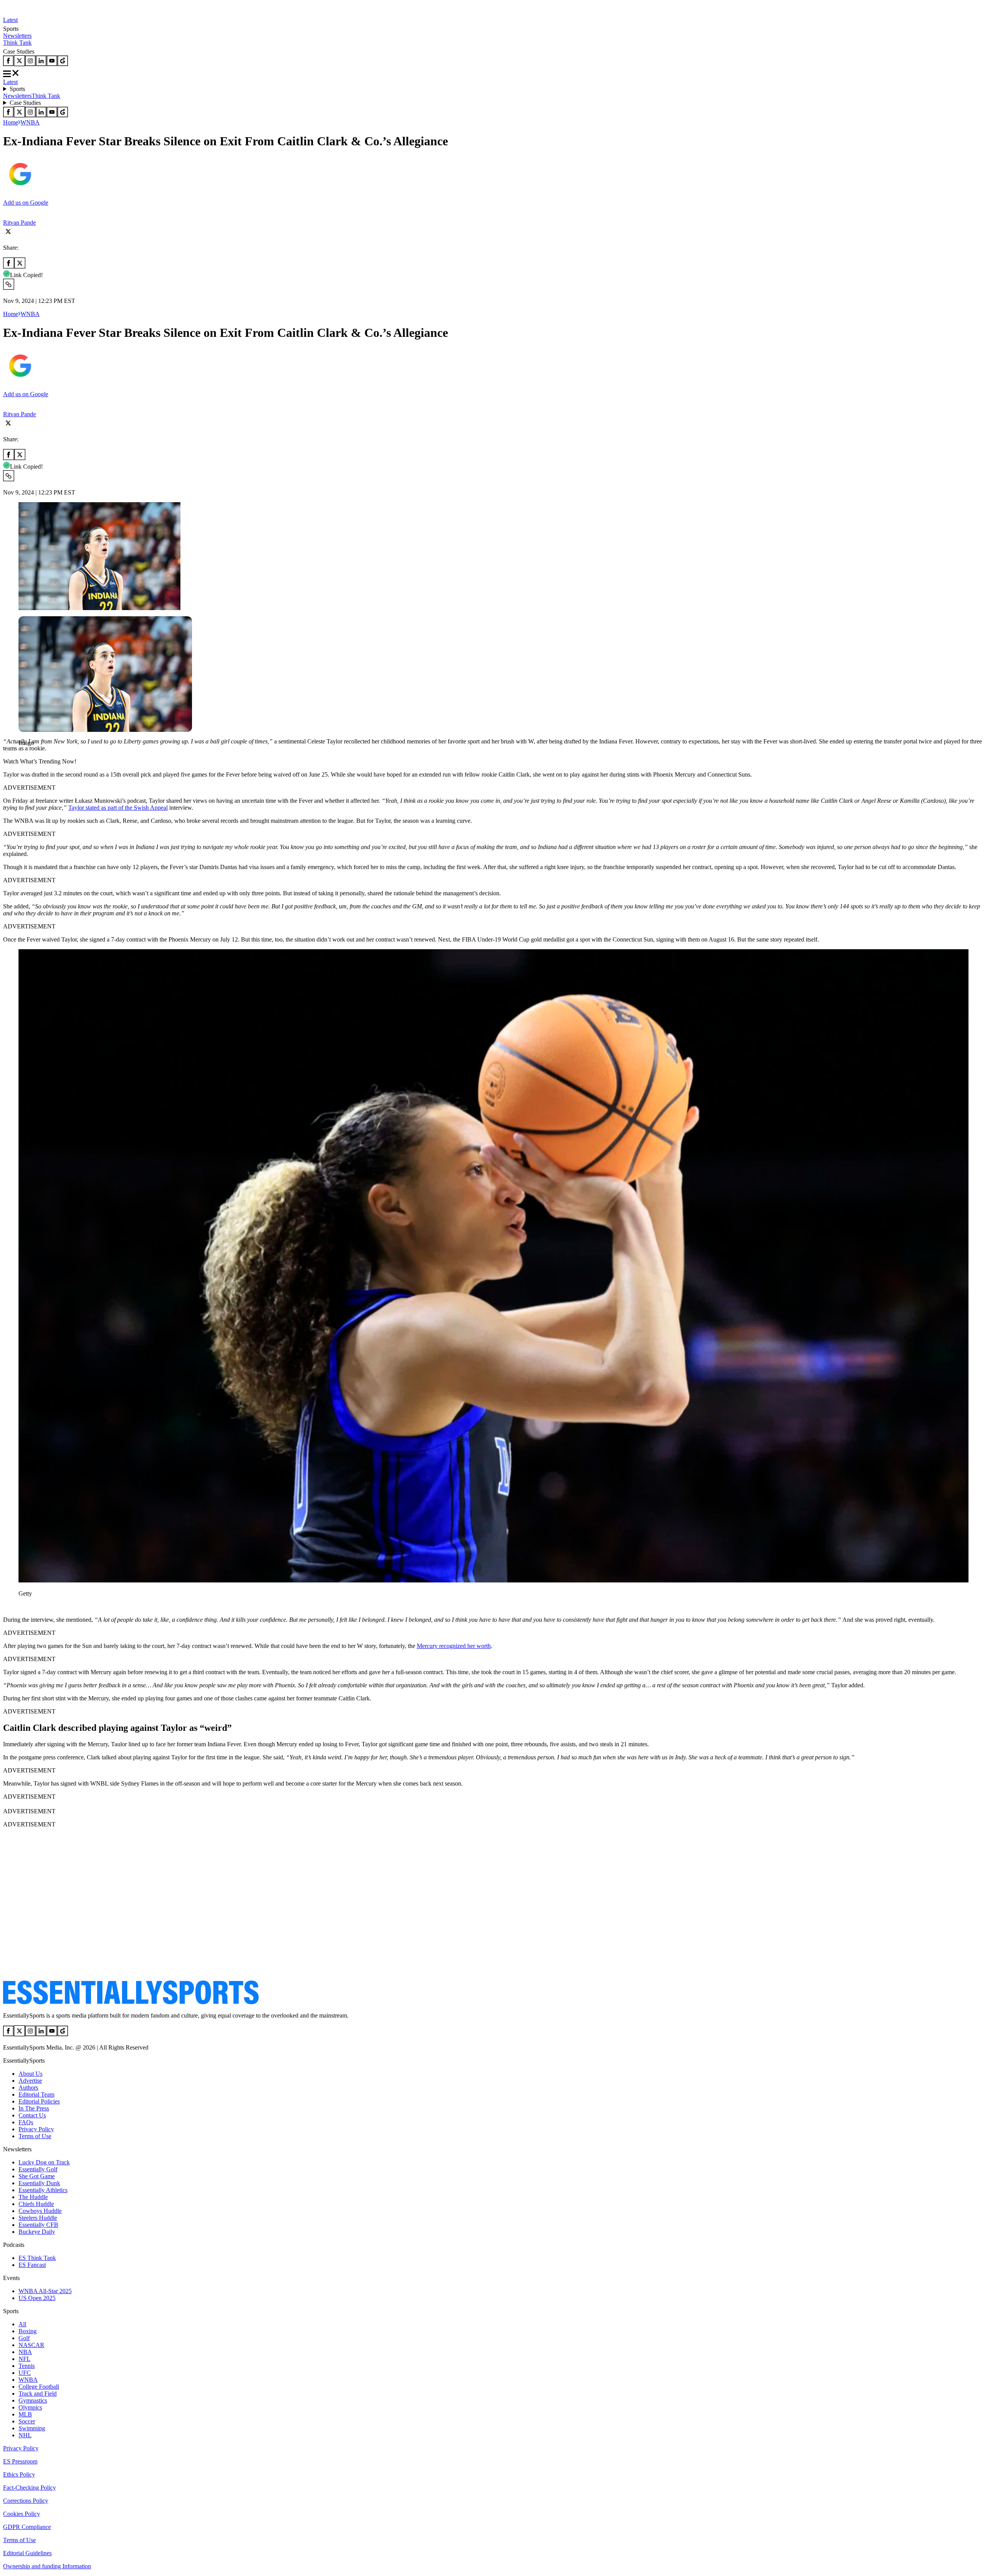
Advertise (30, 2081)
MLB (25, 2414)
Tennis (27, 2366)
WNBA (30, 122)
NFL (24, 2359)
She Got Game (37, 2176)
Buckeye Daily (37, 2232)
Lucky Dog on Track (44, 2162)
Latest (10, 20)
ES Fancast (32, 2265)
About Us (30, 2074)
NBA (25, 2352)
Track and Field (38, 2394)
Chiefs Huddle (36, 2204)
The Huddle (33, 2197)
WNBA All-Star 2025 (45, 2291)
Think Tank (17, 43)
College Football (39, 2387)
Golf (24, 2338)
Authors (28, 2088)
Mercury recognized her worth (454, 1646)
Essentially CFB (38, 2225)
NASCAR (31, 2345)
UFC (25, 2373)
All (22, 2324)
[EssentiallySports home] (131, 2002)
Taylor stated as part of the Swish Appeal (118, 808)
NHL (25, 2435)
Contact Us (32, 2115)
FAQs (26, 2122)
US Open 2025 (37, 2298)
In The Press (34, 2108)
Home (11, 122)
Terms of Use (35, 2136)
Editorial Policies (39, 2101)
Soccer (27, 2421)
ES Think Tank (37, 2258)
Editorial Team (36, 2094)
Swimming (32, 2428)
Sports (17, 89)
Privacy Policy (36, 2129)
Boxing (28, 2331)
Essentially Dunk (39, 2183)
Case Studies (25, 103)
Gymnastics (33, 2400)
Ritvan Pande (19, 223)
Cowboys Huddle (40, 2211)
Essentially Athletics (43, 2190)
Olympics (30, 2407)
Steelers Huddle (38, 2218)
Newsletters (17, 36)
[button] (23, 756)
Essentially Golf (38, 2169)
